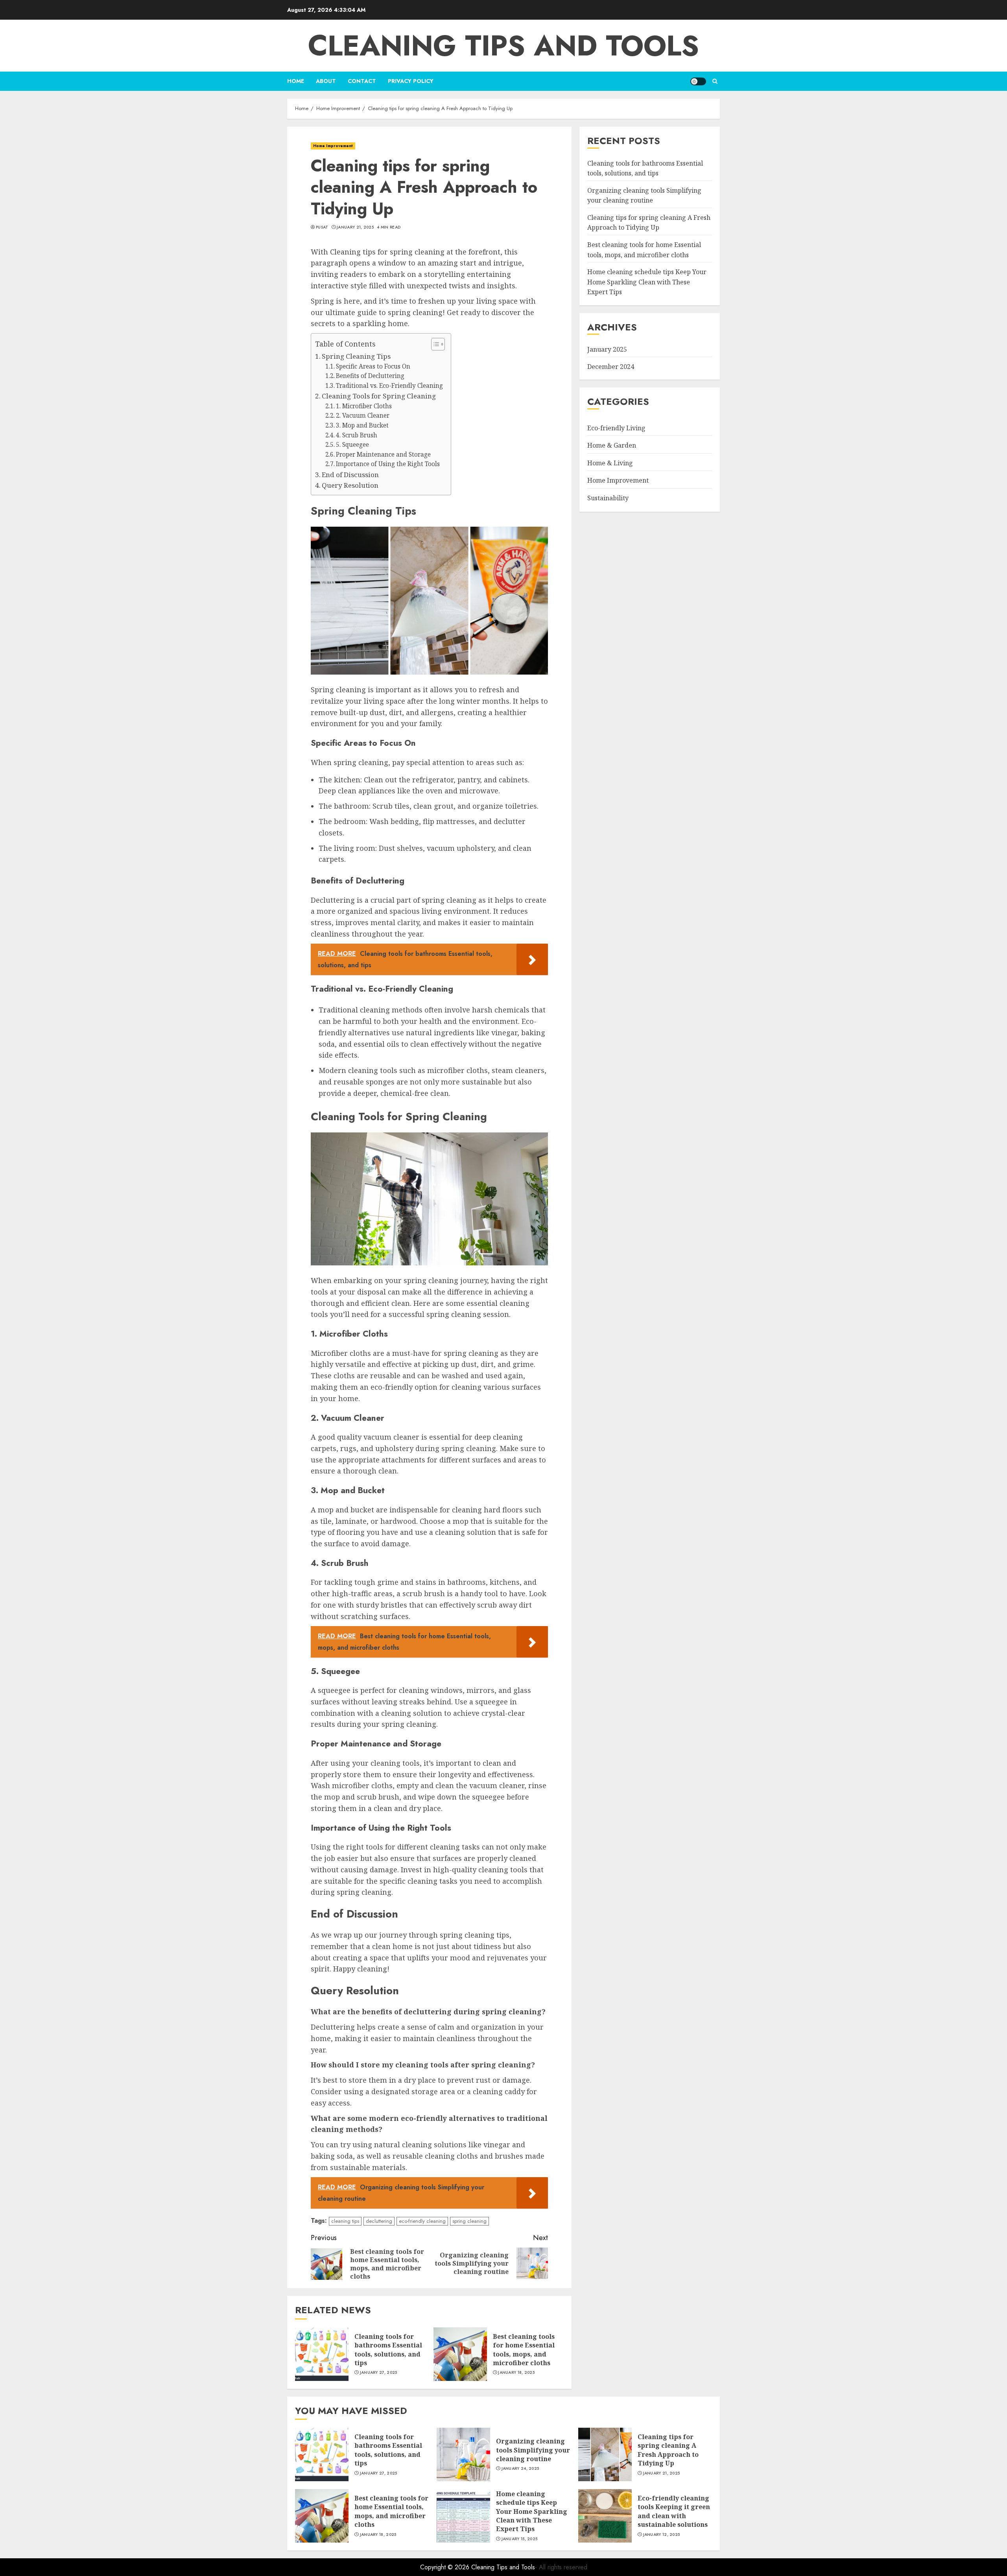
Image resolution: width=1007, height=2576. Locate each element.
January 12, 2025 (662, 2535)
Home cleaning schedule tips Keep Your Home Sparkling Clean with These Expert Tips (647, 282)
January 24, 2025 (520, 2469)
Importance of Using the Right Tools (388, 464)
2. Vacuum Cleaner (363, 416)
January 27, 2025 (379, 2373)
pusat (322, 227)
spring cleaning (469, 2221)
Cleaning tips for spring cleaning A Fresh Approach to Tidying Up (668, 2450)
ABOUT (326, 81)
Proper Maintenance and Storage (383, 455)
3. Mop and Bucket (362, 425)
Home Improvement (333, 146)
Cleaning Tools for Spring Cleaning (379, 396)
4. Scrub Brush (357, 435)
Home (296, 81)
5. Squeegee (352, 445)
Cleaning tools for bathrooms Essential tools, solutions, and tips (388, 2350)
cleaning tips (345, 2221)
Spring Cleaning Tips (356, 356)
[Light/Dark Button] (698, 81)
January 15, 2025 (520, 2539)
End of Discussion (350, 475)
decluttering (379, 2221)
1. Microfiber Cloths (364, 406)
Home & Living (610, 463)
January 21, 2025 (355, 227)
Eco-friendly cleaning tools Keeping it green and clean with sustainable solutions (674, 2511)
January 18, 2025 (516, 2373)
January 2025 (607, 349)
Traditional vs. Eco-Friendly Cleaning (389, 386)
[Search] (715, 81)
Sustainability (608, 498)
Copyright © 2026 (446, 2567)
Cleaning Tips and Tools (503, 46)
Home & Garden (612, 445)
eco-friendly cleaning (422, 2221)
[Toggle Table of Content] (434, 344)
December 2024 (611, 366)
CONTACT (362, 81)
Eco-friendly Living (616, 428)
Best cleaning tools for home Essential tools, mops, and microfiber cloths (524, 2350)
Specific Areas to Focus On (373, 366)
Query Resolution (350, 485)
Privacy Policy (411, 81)
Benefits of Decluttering (370, 376)
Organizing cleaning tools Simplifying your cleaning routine (533, 2450)
